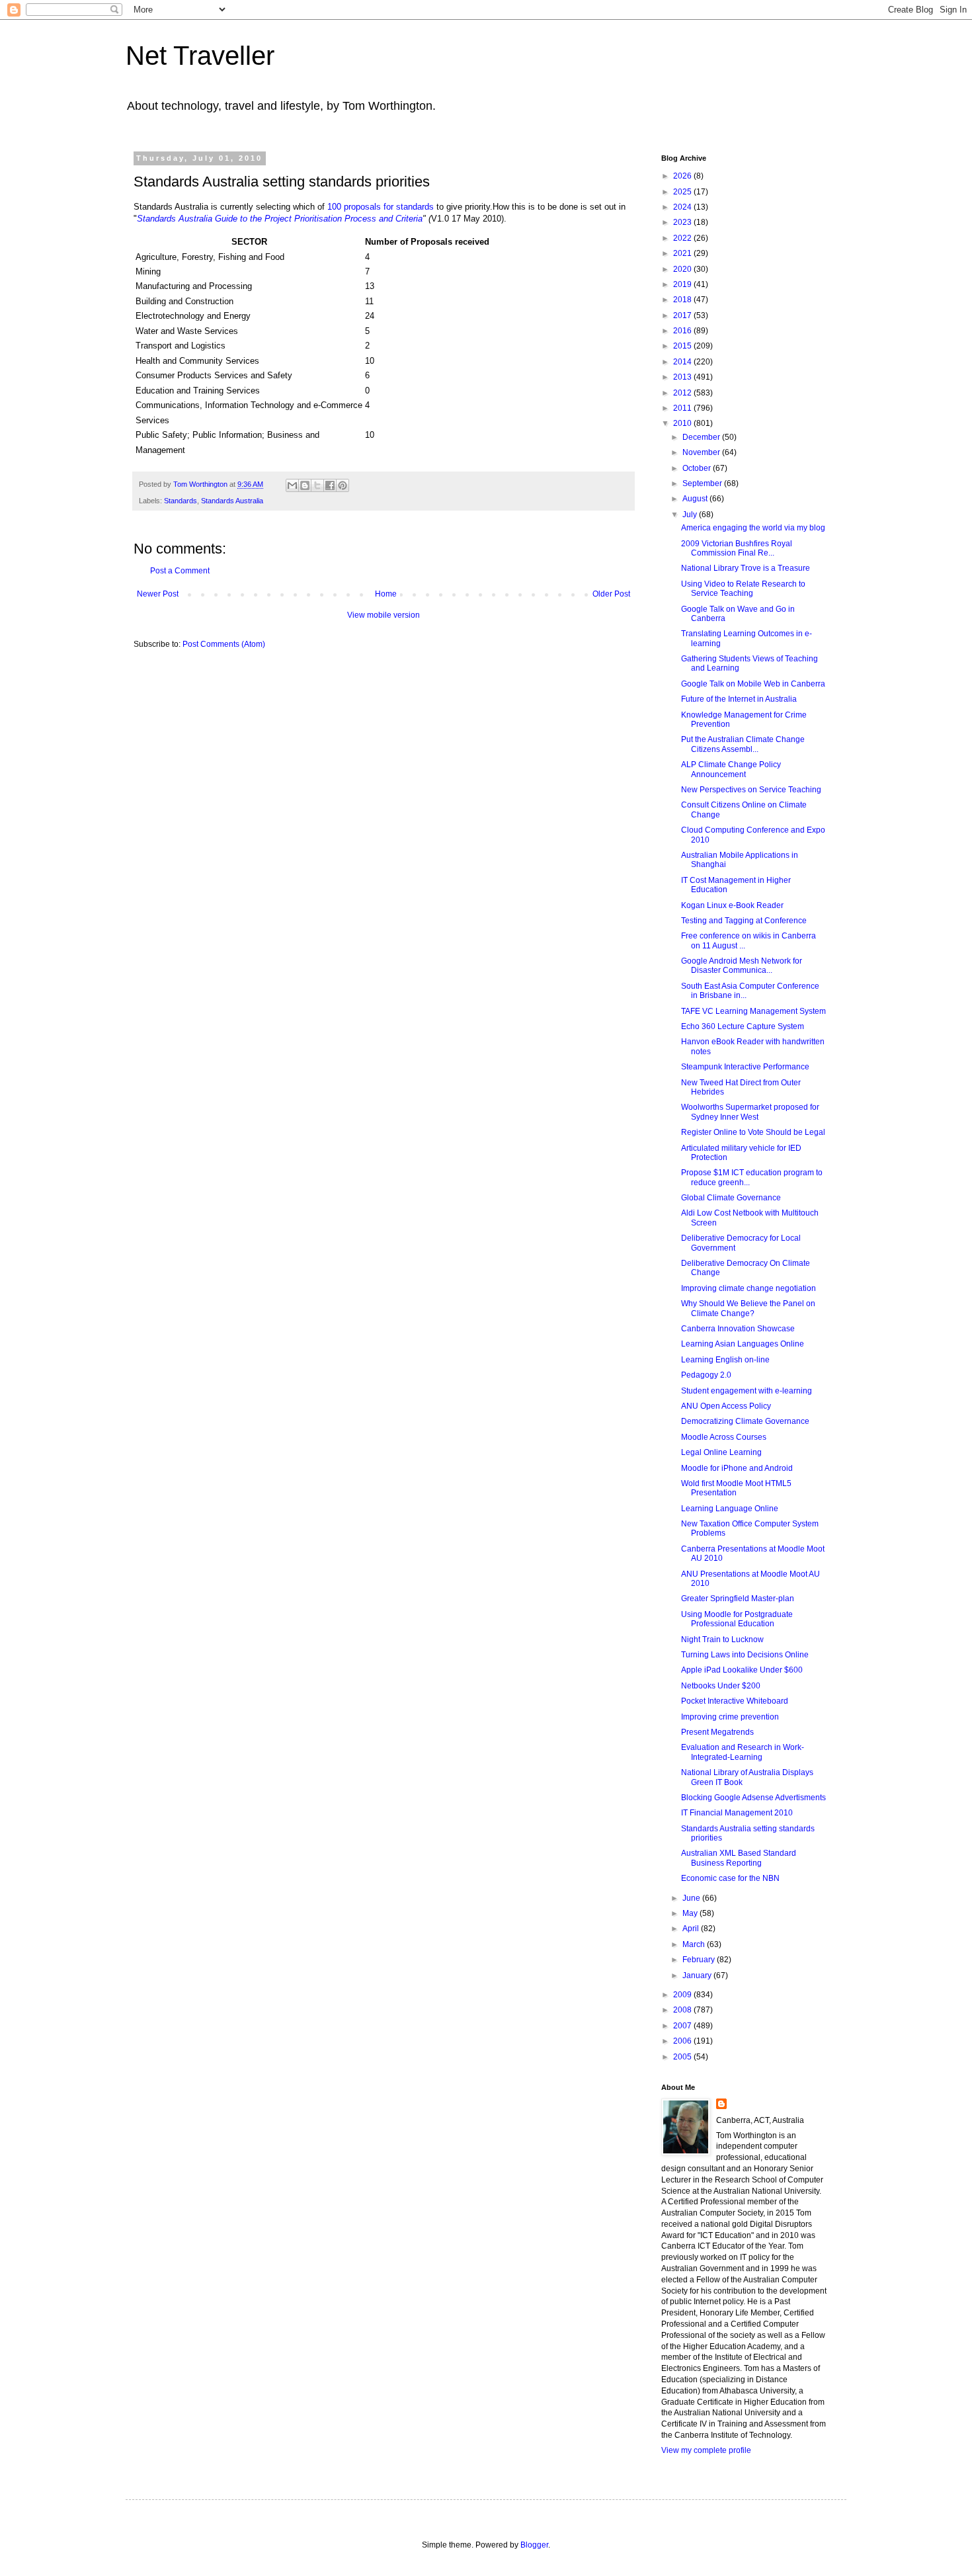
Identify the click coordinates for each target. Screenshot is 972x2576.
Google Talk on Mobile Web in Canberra (753, 684)
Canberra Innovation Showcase (738, 1329)
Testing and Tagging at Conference (744, 921)
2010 (683, 423)
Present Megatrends (717, 1732)
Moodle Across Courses (724, 1437)
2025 (683, 192)
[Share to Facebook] (330, 485)
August (696, 499)
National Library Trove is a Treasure (746, 568)
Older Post (611, 594)
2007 (683, 2026)
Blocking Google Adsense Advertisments (753, 1798)
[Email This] (292, 485)
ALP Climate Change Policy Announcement (731, 769)
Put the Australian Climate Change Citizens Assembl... (743, 744)
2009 (683, 1995)
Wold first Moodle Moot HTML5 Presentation (736, 1488)
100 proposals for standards (381, 207)
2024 (683, 207)
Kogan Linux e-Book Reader (732, 905)
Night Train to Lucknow (722, 1640)
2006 (683, 2041)
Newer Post (158, 594)
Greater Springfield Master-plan (738, 1599)
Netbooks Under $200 (721, 1686)
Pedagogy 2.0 (706, 1375)
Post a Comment (180, 571)
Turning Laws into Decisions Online (745, 1655)
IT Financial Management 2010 (737, 1813)
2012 (683, 393)
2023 (683, 222)
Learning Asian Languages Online (743, 1344)
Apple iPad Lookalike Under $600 (742, 1670)
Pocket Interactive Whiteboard (735, 1701)
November (702, 452)
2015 (683, 346)
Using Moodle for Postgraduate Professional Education (737, 1619)
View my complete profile (706, 2450)
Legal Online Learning (721, 1452)
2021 (683, 253)
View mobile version (384, 615)
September (703, 483)
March (695, 1944)
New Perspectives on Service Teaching (751, 790)
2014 (683, 362)
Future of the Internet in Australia (739, 699)
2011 (683, 408)
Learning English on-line (725, 1360)
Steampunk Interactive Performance (745, 1067)
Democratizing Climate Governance (745, 1421)
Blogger (534, 2545)
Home (386, 594)
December (702, 437)
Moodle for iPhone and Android (737, 1468)
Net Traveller (200, 56)
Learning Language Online (730, 1509)
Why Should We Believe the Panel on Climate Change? (748, 1308)
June (692, 1898)
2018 (683, 300)
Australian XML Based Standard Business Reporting (739, 1858)
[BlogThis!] (305, 485)
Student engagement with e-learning (747, 1391)
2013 (683, 377)
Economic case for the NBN (730, 1878)
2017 (683, 315)
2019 (683, 284)
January (698, 1975)
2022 (683, 238)
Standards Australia (232, 501)
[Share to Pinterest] (343, 485)
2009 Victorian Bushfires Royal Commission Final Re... (737, 548)
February (700, 1960)
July (691, 515)
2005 (683, 2057)
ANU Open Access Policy (726, 1406)
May (691, 1913)
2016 (683, 331)
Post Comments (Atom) (224, 644)
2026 (683, 176)
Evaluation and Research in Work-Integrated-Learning (743, 1752)
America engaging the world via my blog (753, 528)
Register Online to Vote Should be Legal (753, 1132)
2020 (683, 269)
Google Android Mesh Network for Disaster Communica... (742, 966)
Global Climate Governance (731, 1198)
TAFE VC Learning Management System (753, 1011)
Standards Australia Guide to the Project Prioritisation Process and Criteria (280, 219)
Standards (181, 501)
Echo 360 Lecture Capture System (743, 1026)
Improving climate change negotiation (749, 1288)
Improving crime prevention (730, 1717)
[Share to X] (317, 485)
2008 (683, 2010)
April (692, 1929)
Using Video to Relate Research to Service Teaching (743, 589)
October (698, 468)
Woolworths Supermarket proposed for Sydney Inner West (750, 1112)
